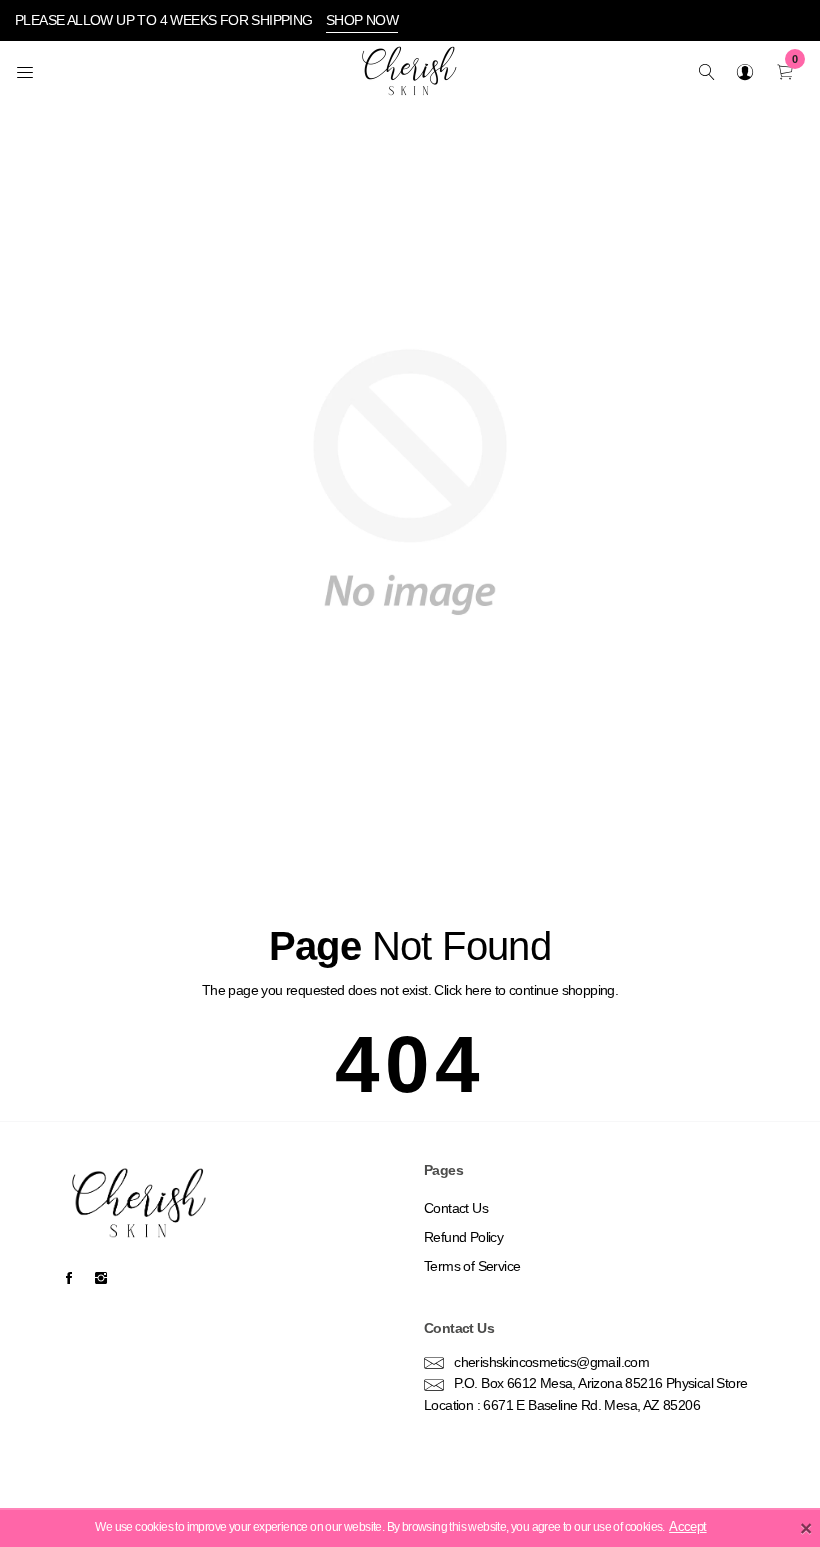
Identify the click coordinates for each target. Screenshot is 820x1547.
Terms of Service (472, 1266)
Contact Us (456, 1208)
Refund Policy (463, 1237)
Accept (687, 1527)
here (478, 990)
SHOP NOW (362, 20)
